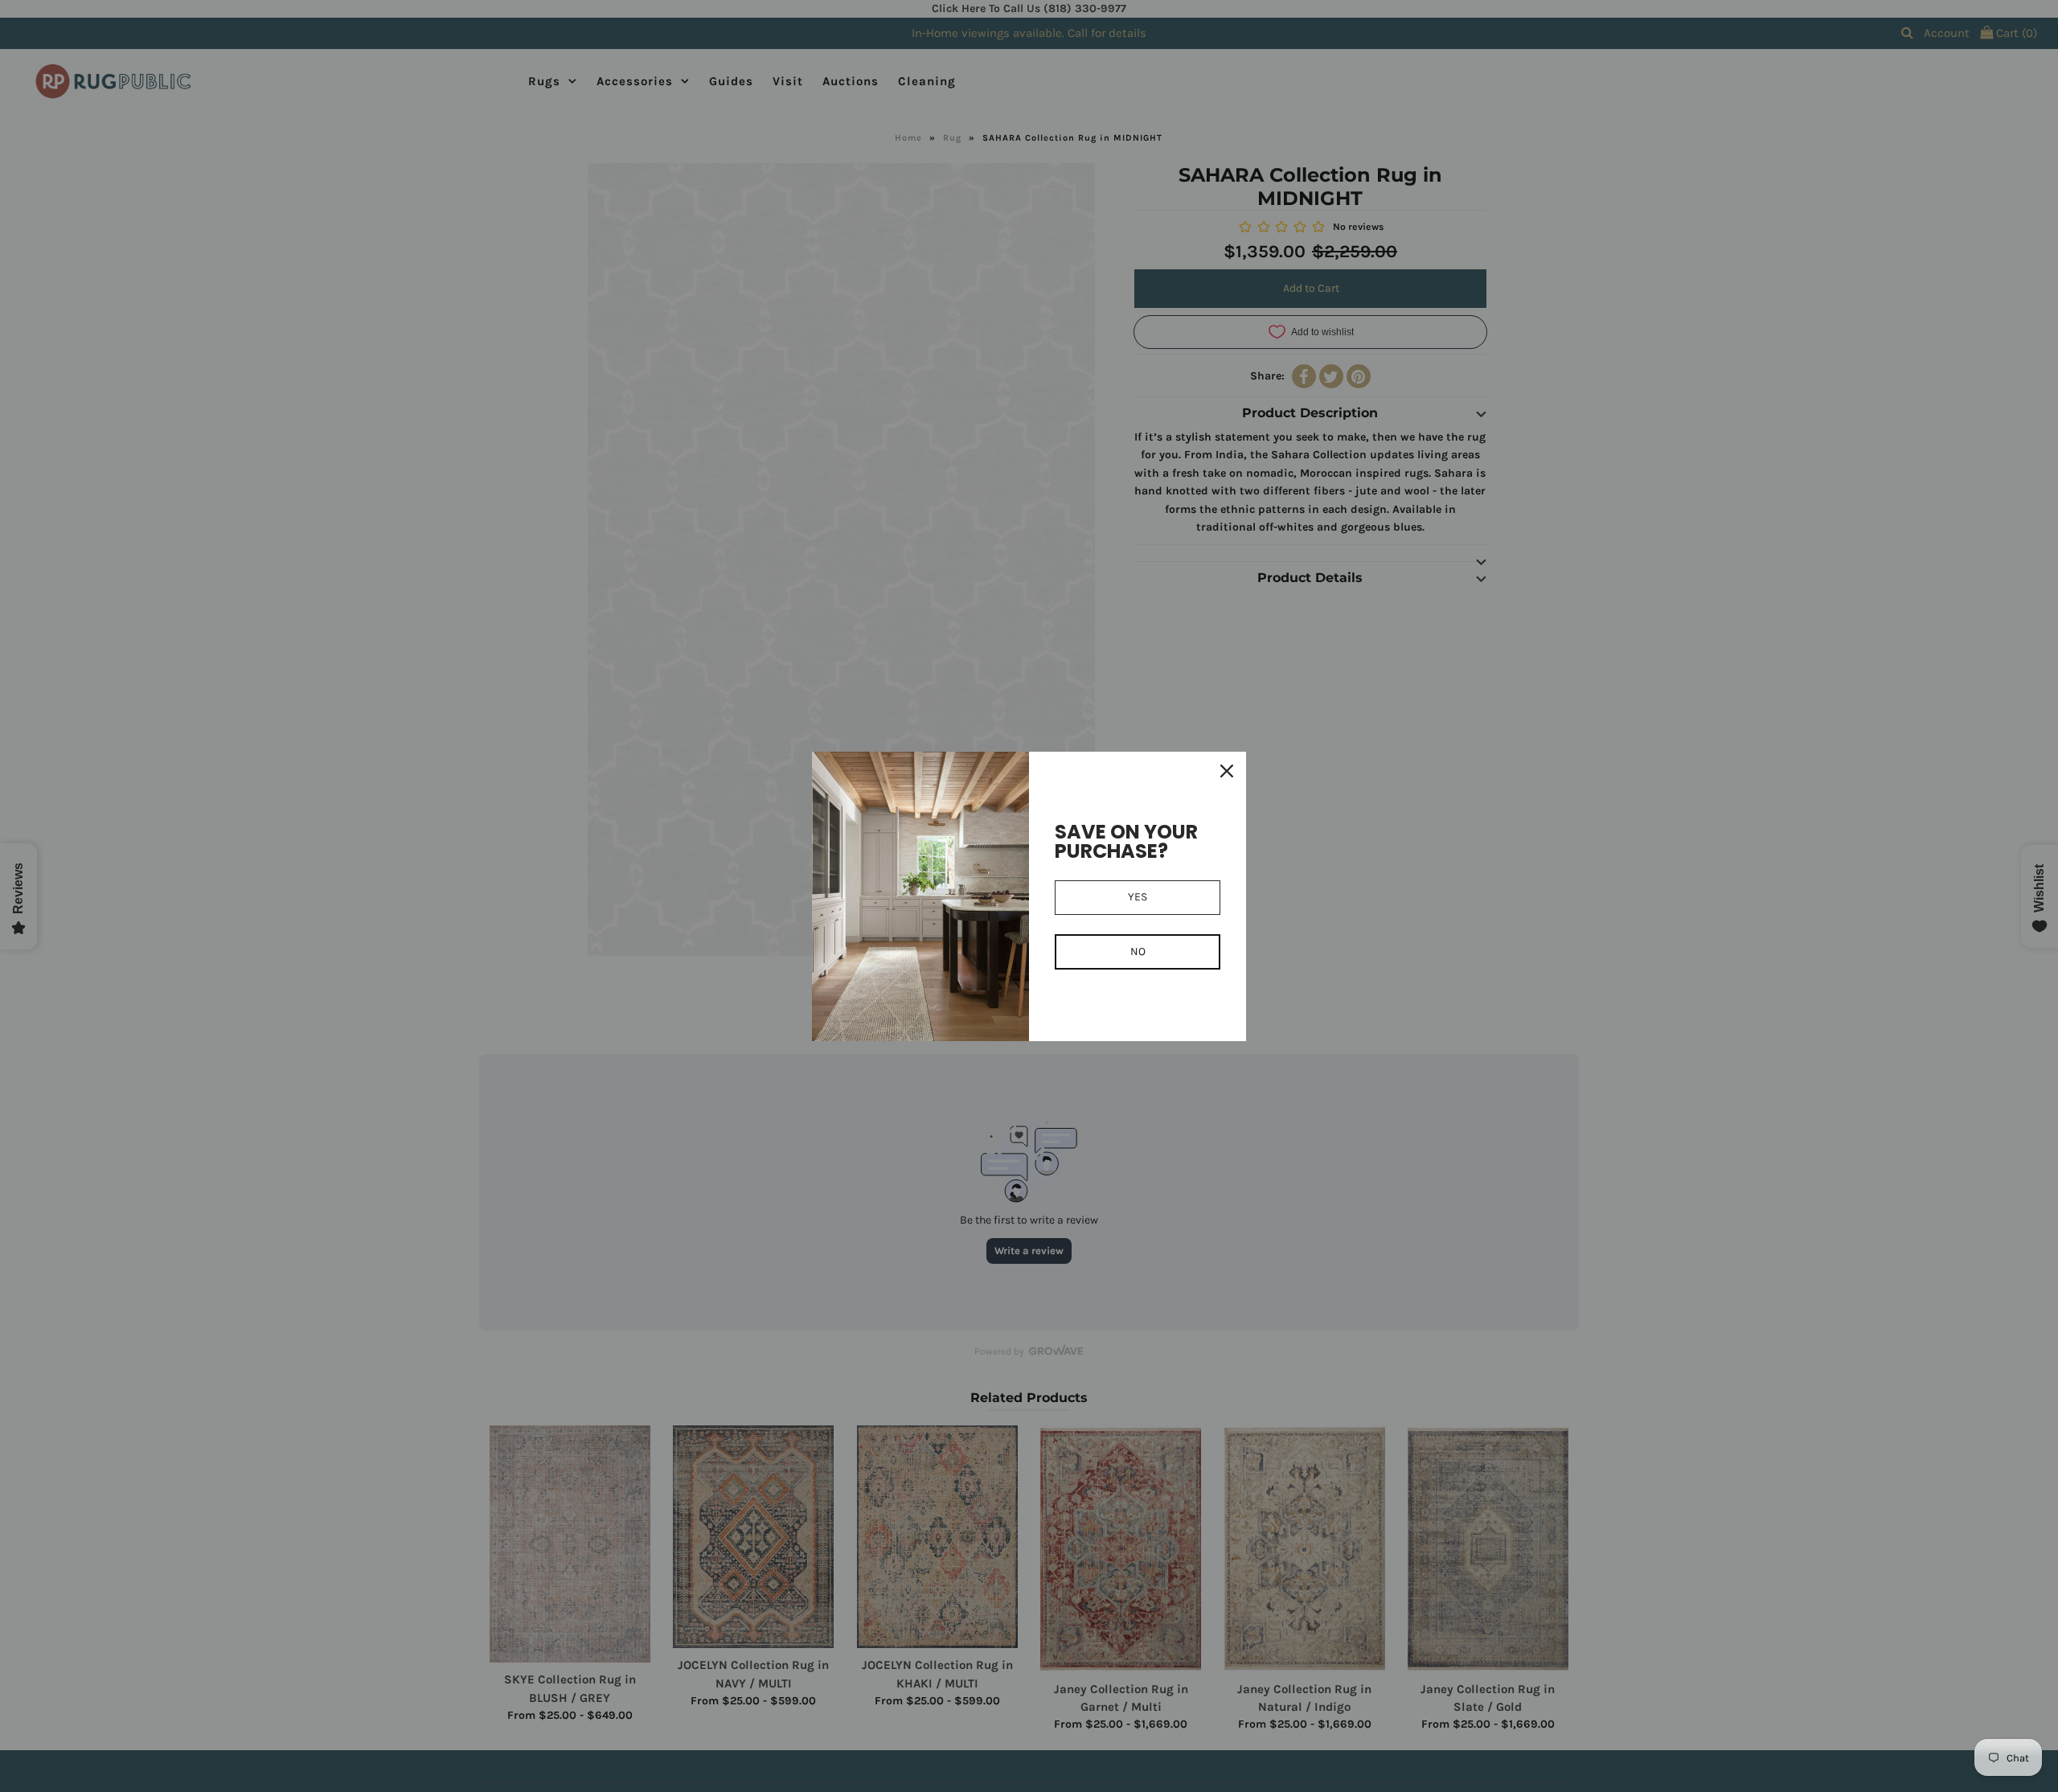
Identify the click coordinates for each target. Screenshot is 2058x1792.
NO (1138, 951)
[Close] (1227, 771)
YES (1138, 897)
